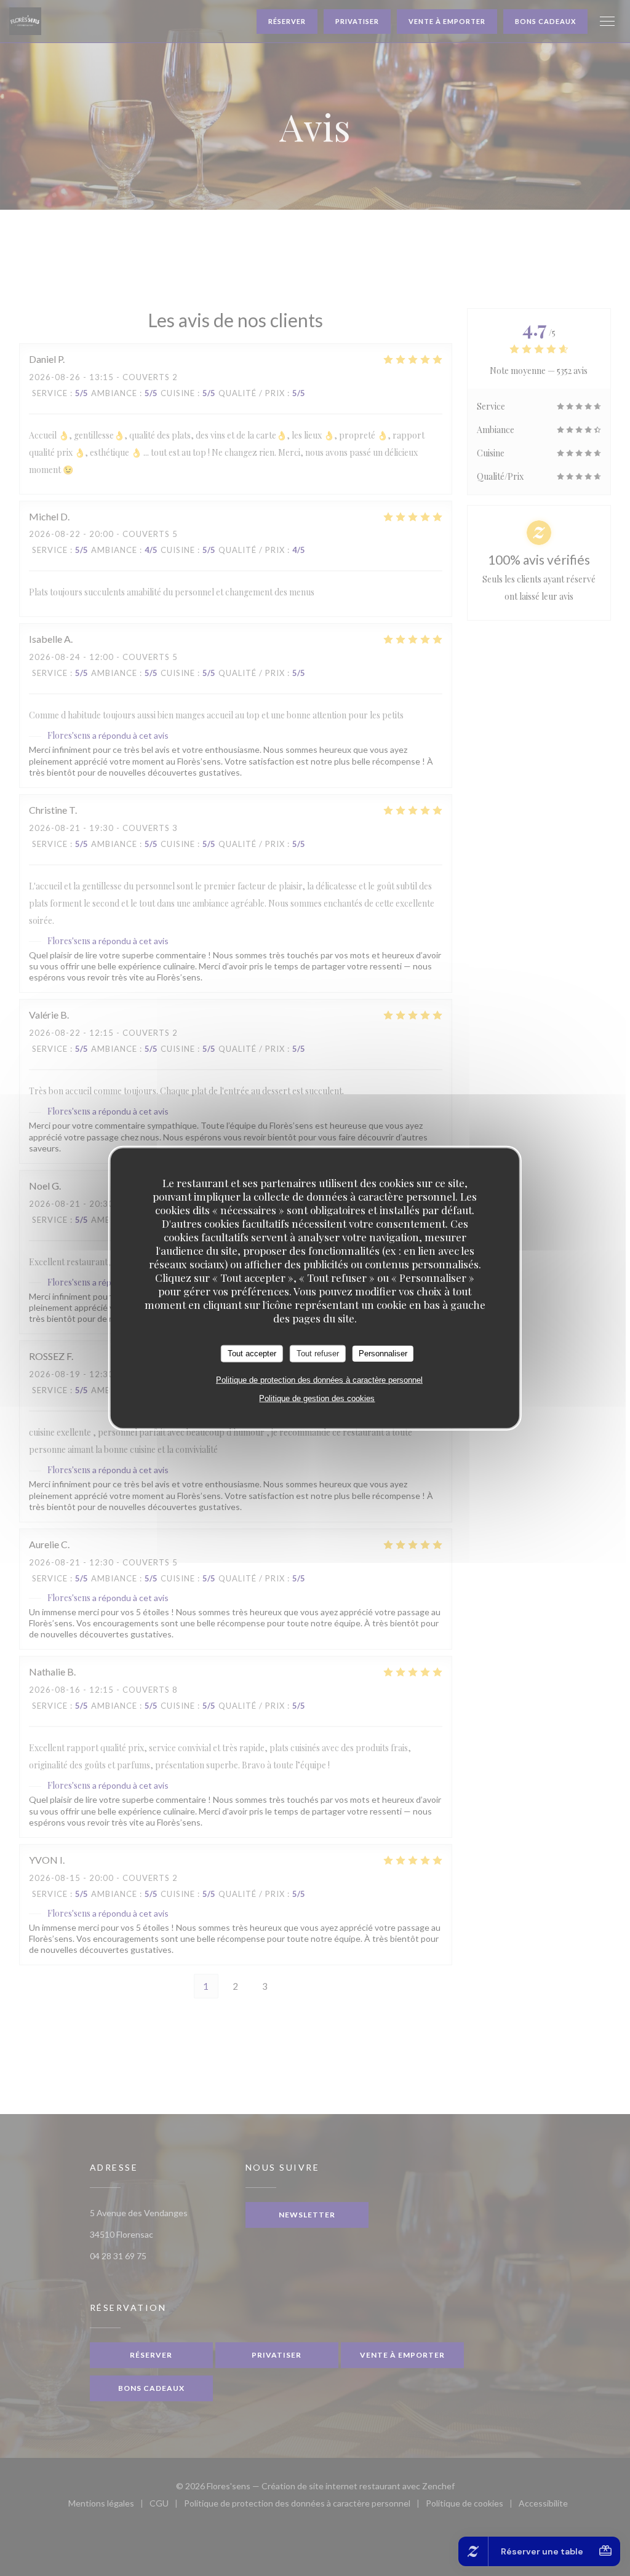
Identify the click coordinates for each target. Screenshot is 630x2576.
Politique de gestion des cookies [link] (317, 1398)
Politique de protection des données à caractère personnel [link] (319, 1379)
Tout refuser (318, 1354)
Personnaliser (383, 1354)
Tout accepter (252, 1354)
